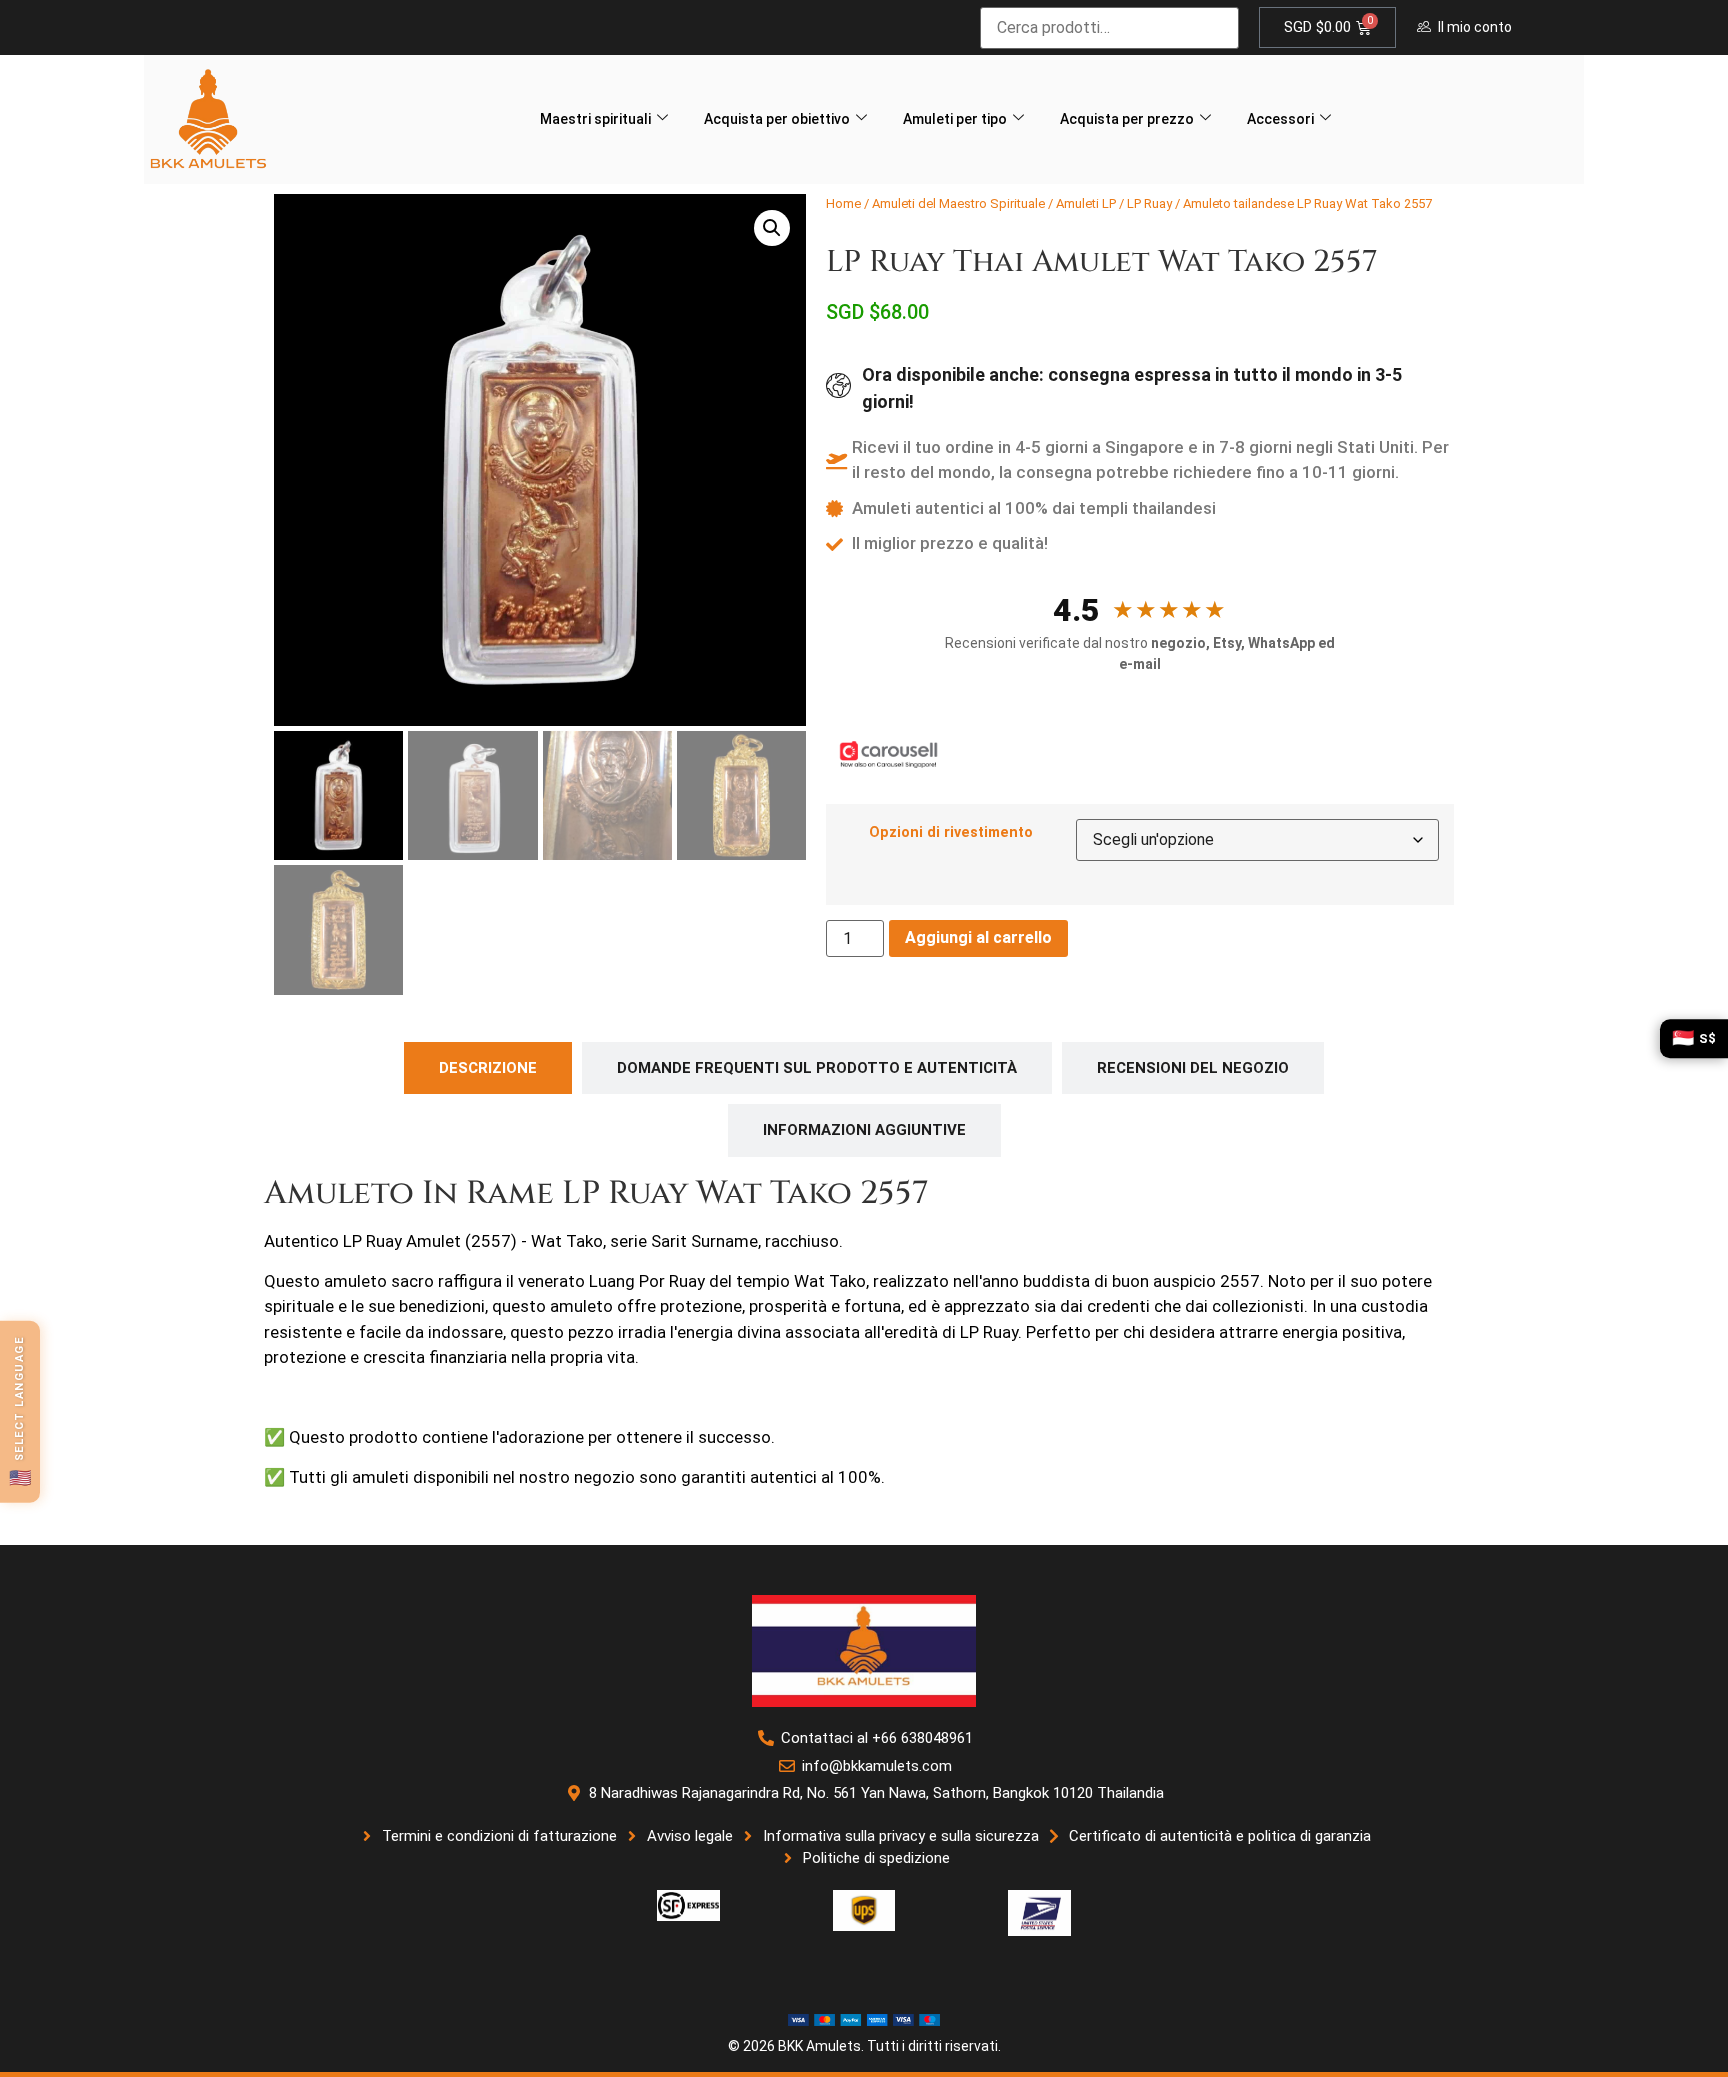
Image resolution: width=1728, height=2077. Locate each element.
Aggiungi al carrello (978, 937)
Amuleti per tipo (955, 119)
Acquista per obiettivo (777, 119)
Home (843, 203)
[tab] (488, 1068)
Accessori (1280, 119)
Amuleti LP (1086, 203)
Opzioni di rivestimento (951, 833)
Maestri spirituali (595, 119)
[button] (772, 228)
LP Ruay (1149, 203)
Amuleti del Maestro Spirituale (958, 203)
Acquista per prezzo (1127, 119)
